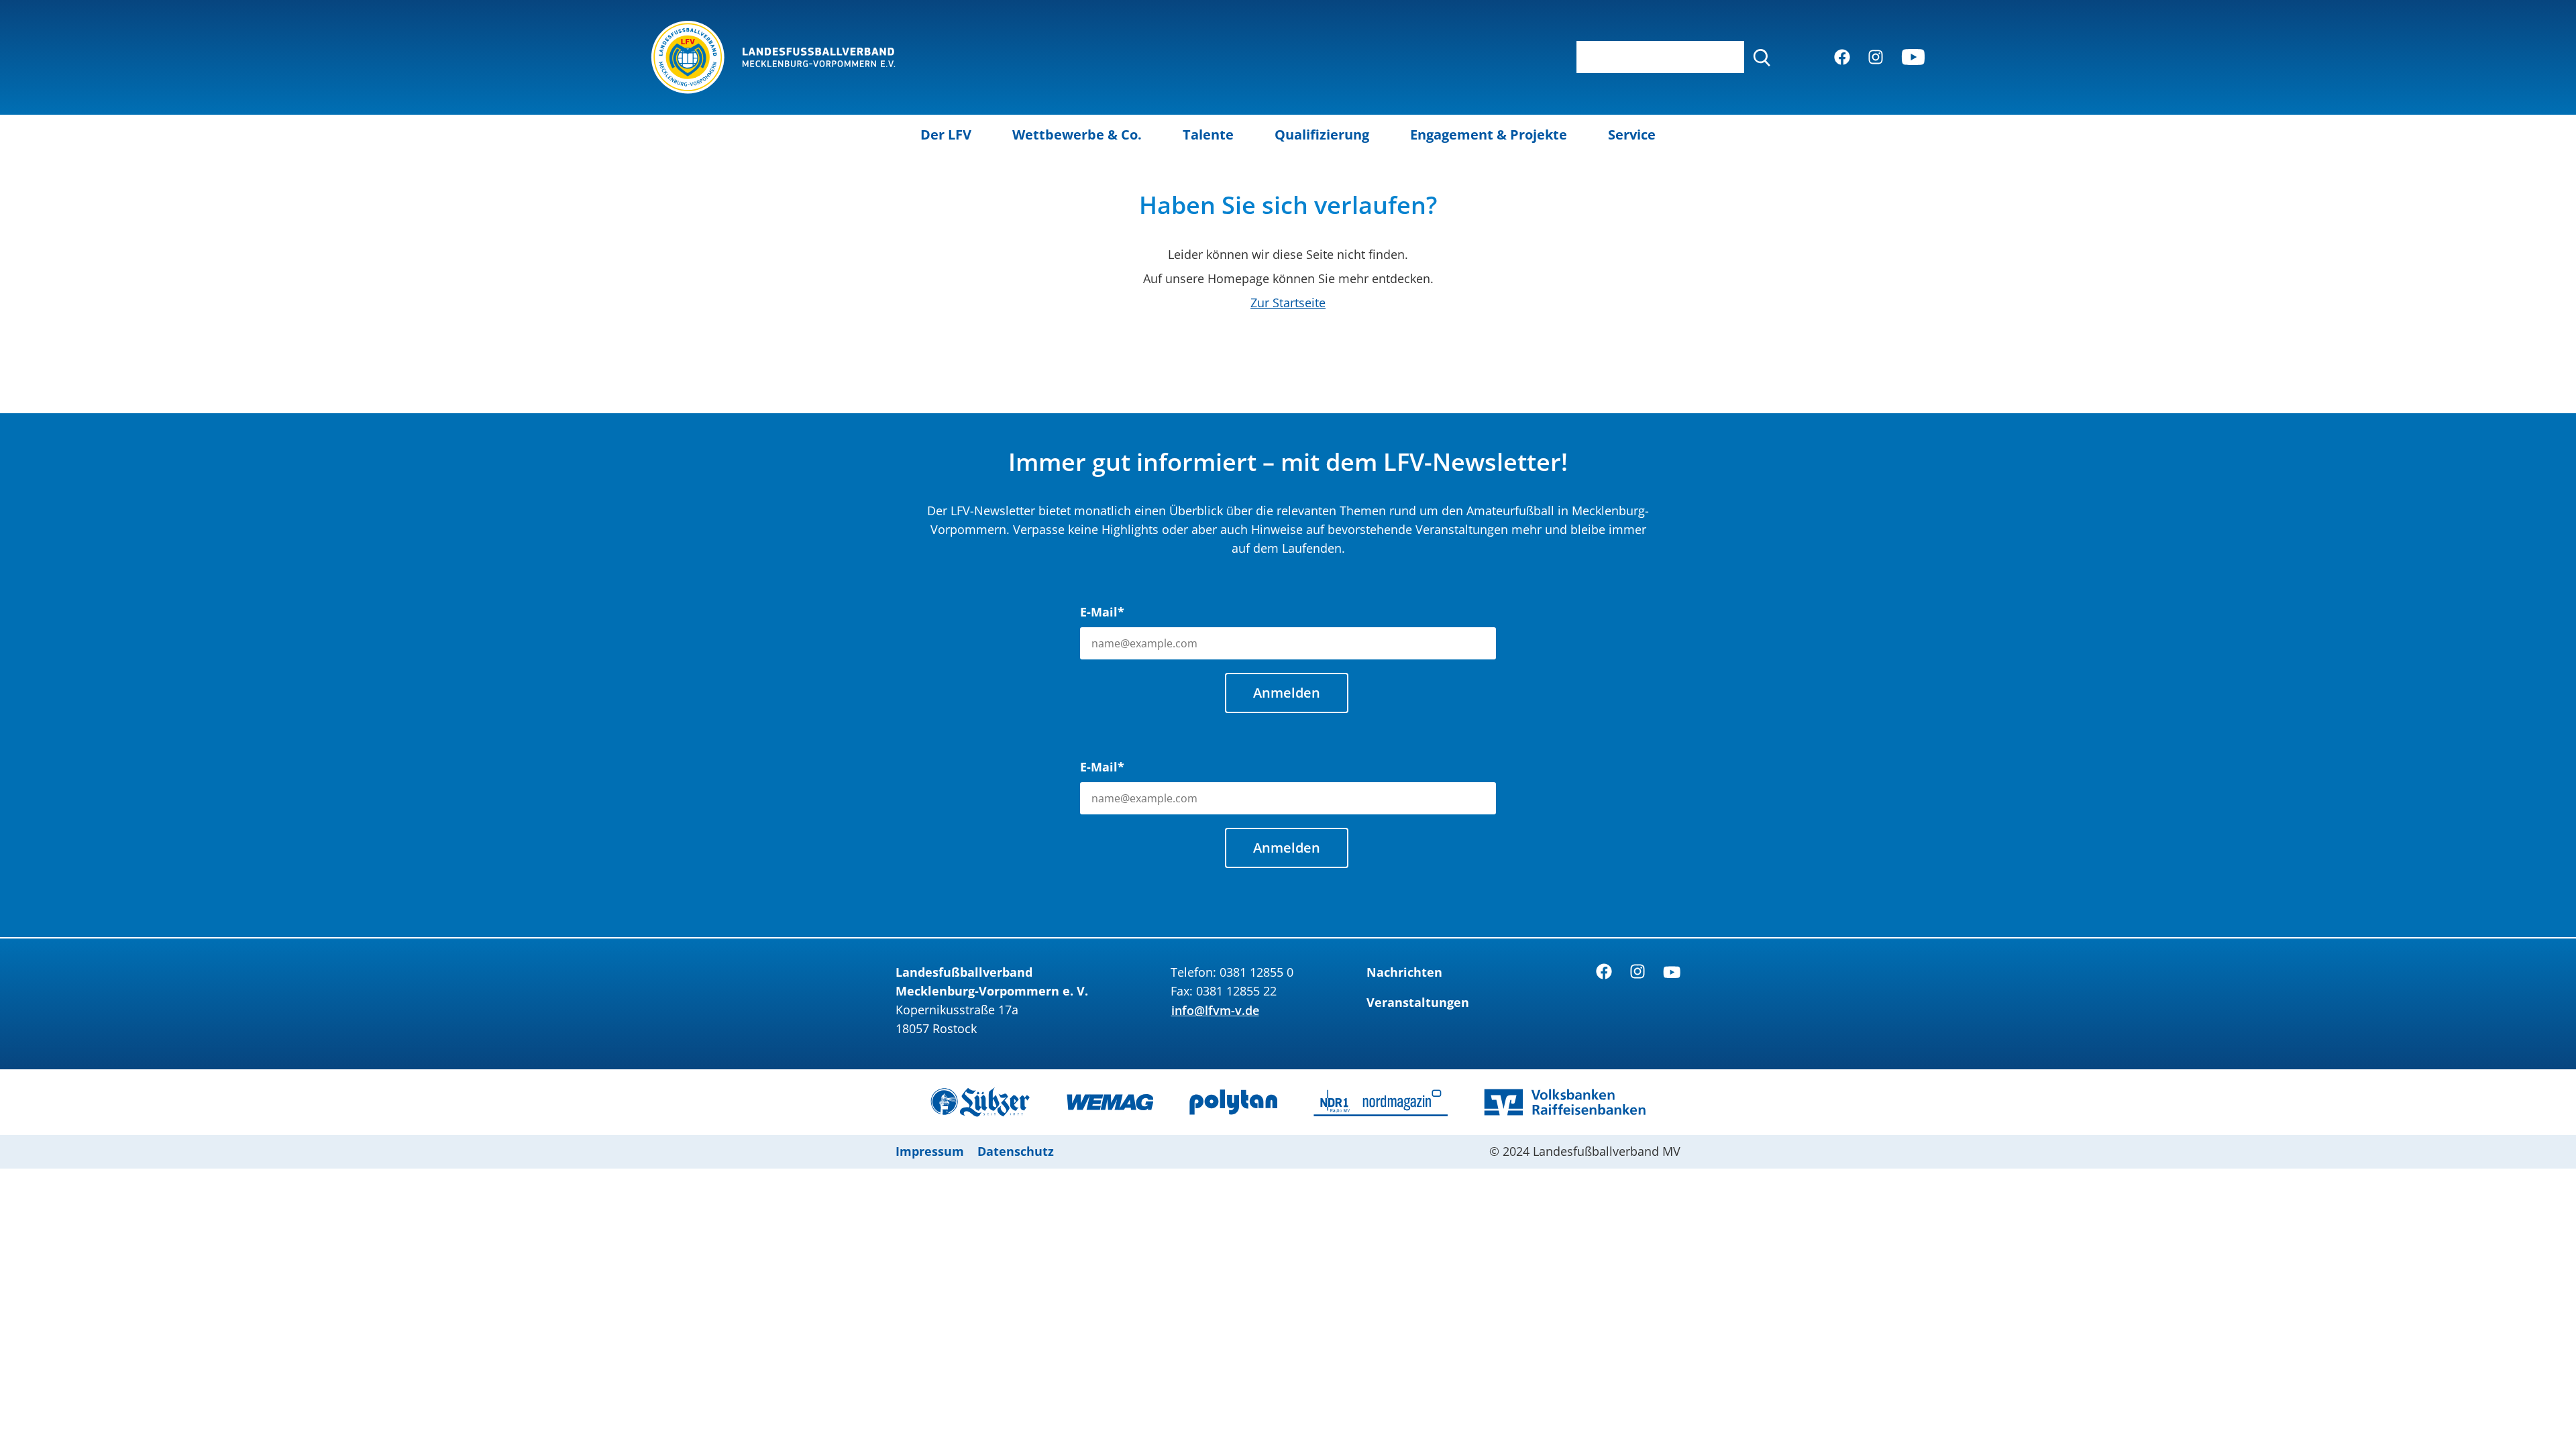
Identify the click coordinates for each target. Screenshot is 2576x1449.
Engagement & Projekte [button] (1489, 135)
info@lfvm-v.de (1215, 1010)
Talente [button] (1208, 135)
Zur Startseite (1288, 303)
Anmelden (1287, 693)
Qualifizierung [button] (1322, 135)
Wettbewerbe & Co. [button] (1077, 135)
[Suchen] (1762, 57)
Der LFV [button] (946, 135)
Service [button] (1632, 135)
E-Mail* (1102, 612)
